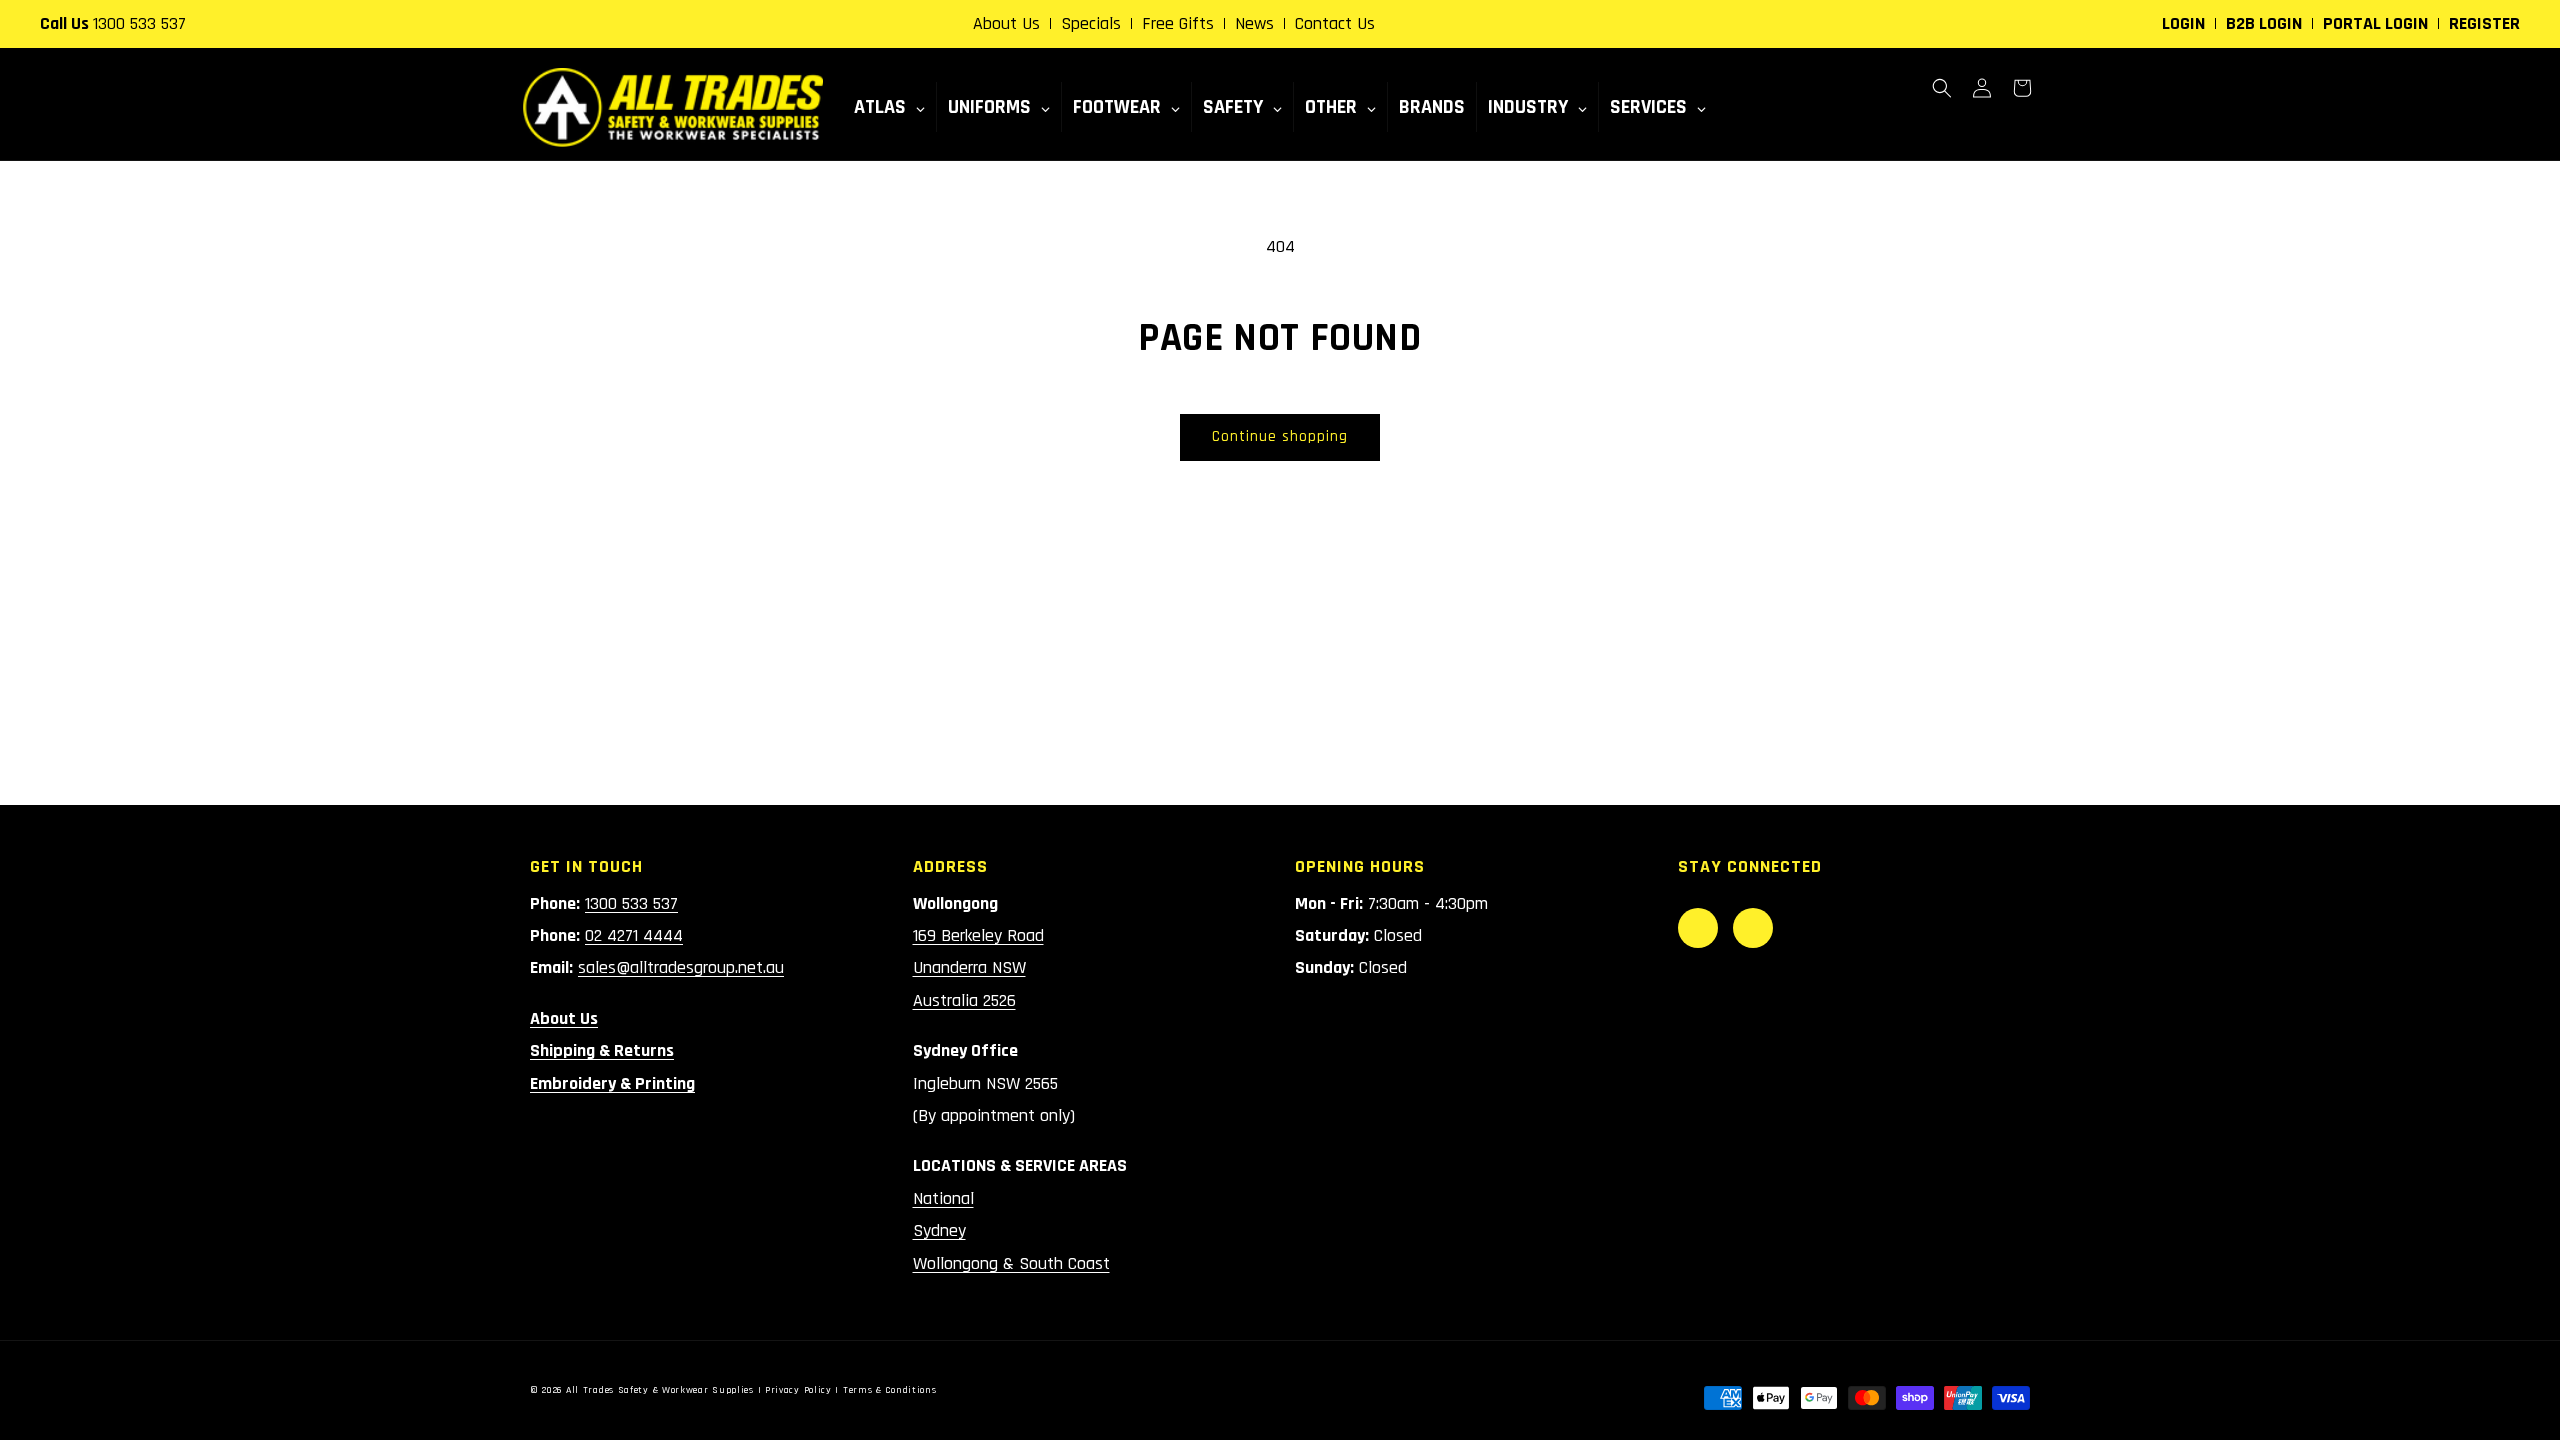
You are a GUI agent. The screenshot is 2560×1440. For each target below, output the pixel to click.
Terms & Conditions (890, 1390)
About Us (1006, 23)
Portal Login (2375, 23)
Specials (1091, 23)
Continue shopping (1280, 436)
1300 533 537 (139, 23)
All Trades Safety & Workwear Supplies (660, 1390)
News (1254, 23)
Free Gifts (1178, 23)
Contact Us (1335, 23)
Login (2183, 23)
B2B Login (2264, 23)
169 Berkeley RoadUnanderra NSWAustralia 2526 (978, 968)
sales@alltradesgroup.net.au (681, 967)
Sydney (939, 1230)
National (943, 1198)
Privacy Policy (798, 1390)
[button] (1942, 88)
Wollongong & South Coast (1011, 1263)
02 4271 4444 (634, 935)
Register (2484, 23)
